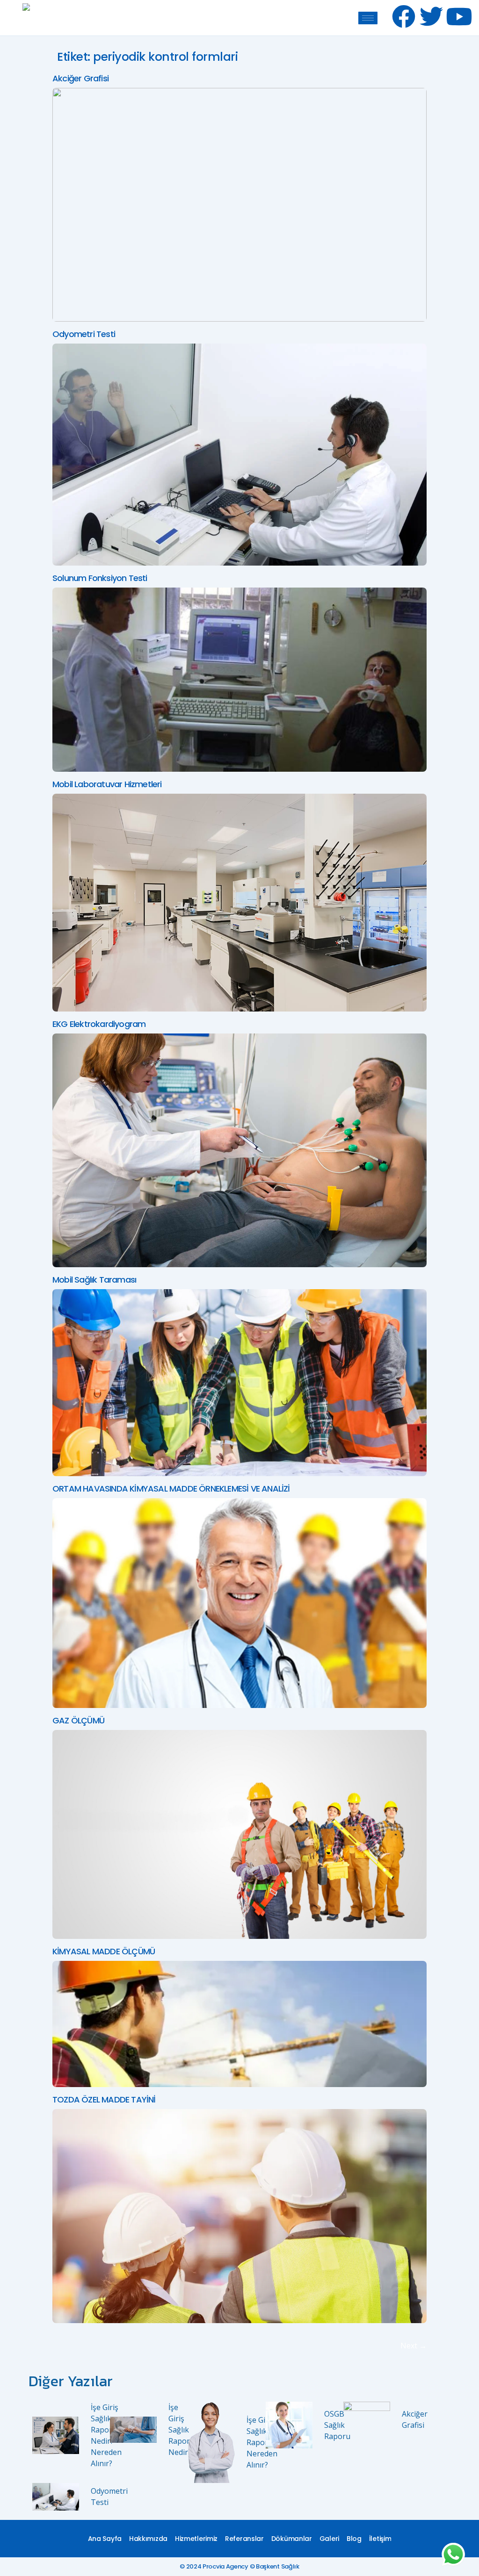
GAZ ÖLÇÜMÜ (78, 1720)
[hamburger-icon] (368, 18)
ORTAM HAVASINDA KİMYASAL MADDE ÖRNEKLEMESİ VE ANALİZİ (171, 1489)
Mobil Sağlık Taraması (94, 1280)
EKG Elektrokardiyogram (99, 1024)
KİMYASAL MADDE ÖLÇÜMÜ (104, 1951)
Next (414, 2346)
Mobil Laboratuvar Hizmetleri (107, 784)
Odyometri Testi (84, 334)
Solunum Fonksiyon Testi (100, 578)
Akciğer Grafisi (80, 78)
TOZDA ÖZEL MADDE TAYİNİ (104, 2099)
